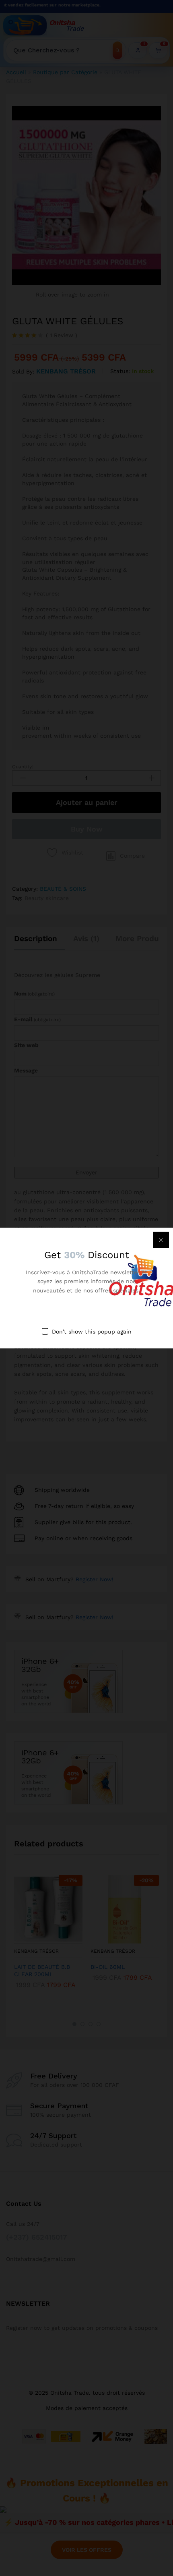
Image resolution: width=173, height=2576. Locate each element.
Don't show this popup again (92, 1332)
